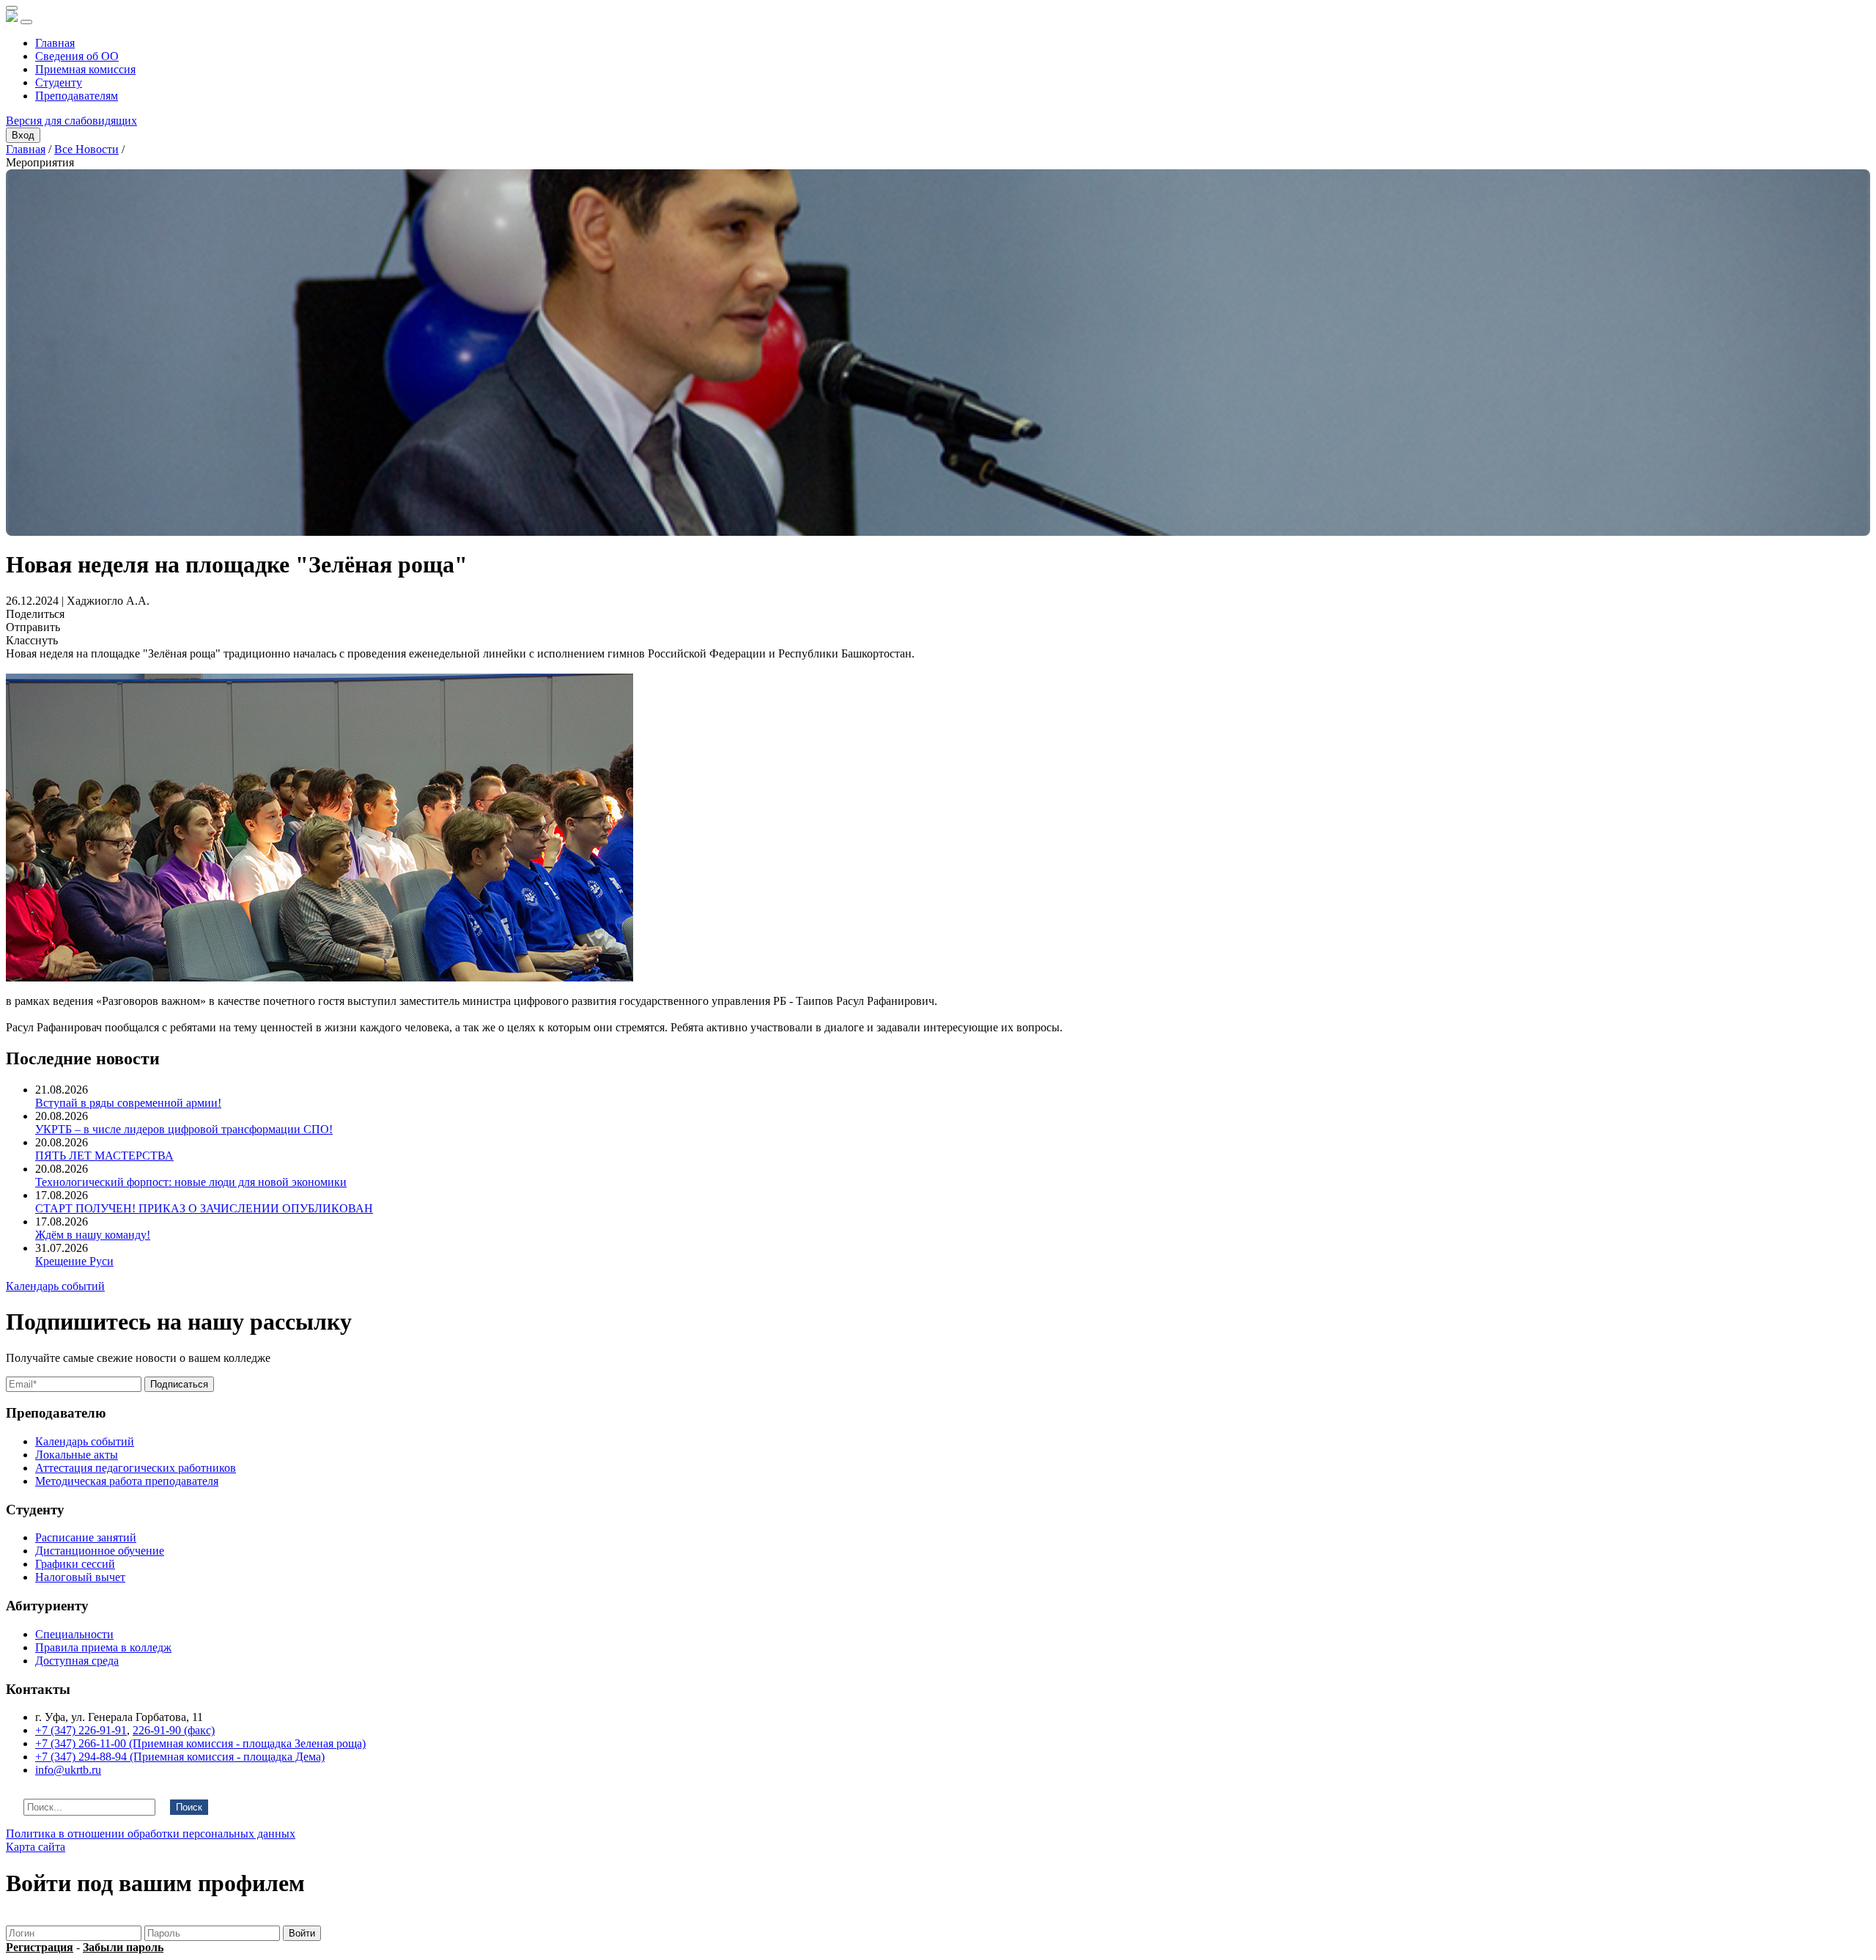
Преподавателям (77, 96)
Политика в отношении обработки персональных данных (151, 1834)
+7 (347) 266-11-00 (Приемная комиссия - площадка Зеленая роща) (200, 1743)
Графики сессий (75, 1564)
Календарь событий (55, 1286)
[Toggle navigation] (26, 22)
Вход (23, 135)
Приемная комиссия (85, 69)
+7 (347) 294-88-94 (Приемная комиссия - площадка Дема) (180, 1757)
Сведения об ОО (77, 56)
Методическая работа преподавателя (127, 1481)
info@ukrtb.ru (68, 1770)
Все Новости (86, 149)
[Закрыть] (12, 8)
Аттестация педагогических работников (136, 1468)
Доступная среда (77, 1661)
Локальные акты (77, 1455)
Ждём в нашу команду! (93, 1235)
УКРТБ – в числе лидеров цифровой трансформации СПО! (184, 1129)
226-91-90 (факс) (174, 1730)
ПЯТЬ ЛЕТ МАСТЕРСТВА (104, 1156)
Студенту (59, 82)
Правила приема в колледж (103, 1647)
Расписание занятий (86, 1537)
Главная (55, 43)
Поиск (189, 1807)
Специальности (74, 1634)
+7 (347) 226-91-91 (81, 1730)
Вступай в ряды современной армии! (128, 1103)
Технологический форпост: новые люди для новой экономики (191, 1182)
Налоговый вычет (80, 1577)
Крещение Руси (74, 1261)
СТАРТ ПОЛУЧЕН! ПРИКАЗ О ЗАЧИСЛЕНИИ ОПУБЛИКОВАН (204, 1208)
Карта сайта (36, 1847)
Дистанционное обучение (100, 1551)
